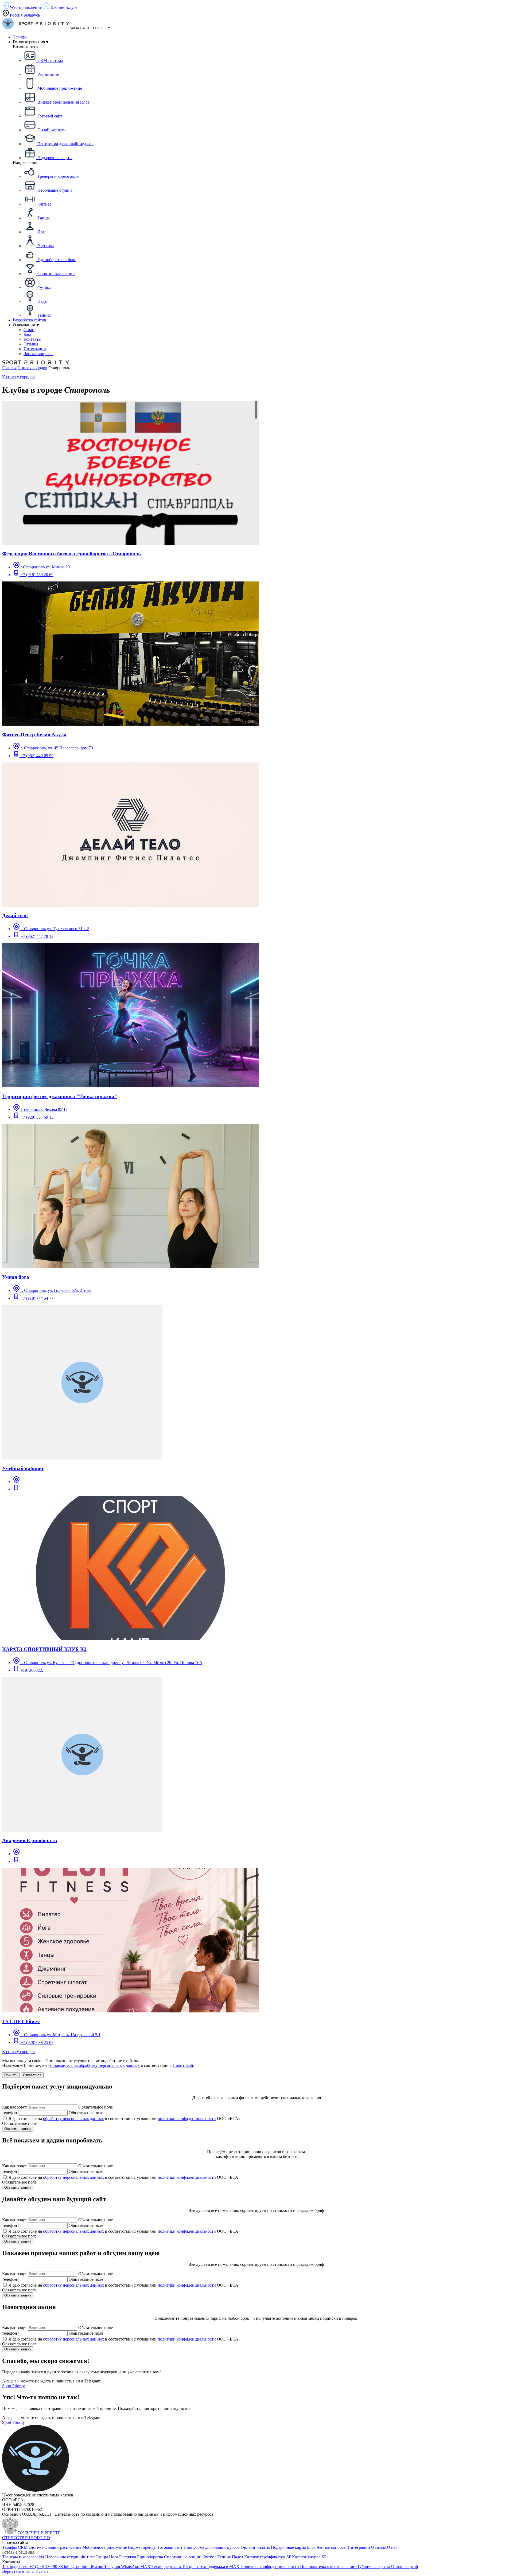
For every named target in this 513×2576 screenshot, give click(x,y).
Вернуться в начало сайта (25, 2571)
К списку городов (18, 377)
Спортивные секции (183, 2557)
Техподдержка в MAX (220, 2567)
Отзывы (379, 2547)
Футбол (210, 2557)
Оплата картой (405, 2567)
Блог (312, 2547)
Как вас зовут (14, 2107)
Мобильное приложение (105, 2547)
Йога (114, 2557)
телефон (10, 2113)
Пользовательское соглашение (328, 2567)
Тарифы (20, 37)
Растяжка (128, 2557)
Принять (11, 2075)
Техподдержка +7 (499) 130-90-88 (33, 2567)
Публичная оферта (374, 2567)
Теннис (225, 2557)
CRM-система (31, 2547)
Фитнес (88, 2557)
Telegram (113, 2567)
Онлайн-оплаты (256, 2547)
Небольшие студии (63, 2557)
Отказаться (32, 2075)
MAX (146, 2567)
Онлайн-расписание (63, 2547)
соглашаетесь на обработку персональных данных (94, 2065)
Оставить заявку (18, 2129)
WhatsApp (131, 2567)
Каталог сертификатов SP (268, 2557)
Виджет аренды (143, 2547)
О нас (392, 2547)
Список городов (32, 368)
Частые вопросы (332, 2547)
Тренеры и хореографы (24, 2557)
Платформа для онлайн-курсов (212, 2547)
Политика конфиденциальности (270, 2567)
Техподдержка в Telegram (175, 2567)
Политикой (183, 2065)
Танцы (102, 2557)
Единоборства (151, 2557)
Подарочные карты (289, 2547)
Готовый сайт (171, 2547)
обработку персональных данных (73, 2119)
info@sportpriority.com (84, 2567)
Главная (9, 368)
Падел (238, 2557)
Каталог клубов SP (309, 2557)
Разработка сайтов (30, 320)
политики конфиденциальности (187, 2119)
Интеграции (359, 2547)
